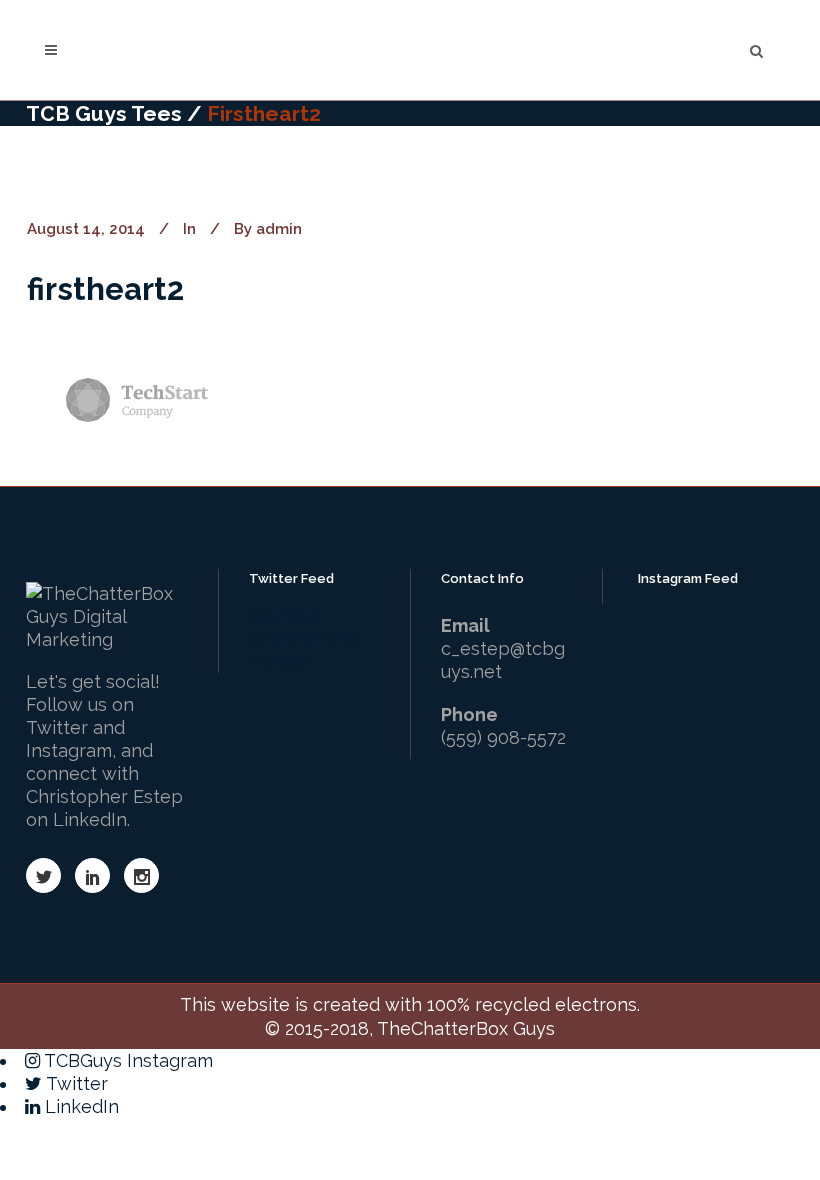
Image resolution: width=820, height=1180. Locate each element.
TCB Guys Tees (104, 113)
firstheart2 (105, 289)
